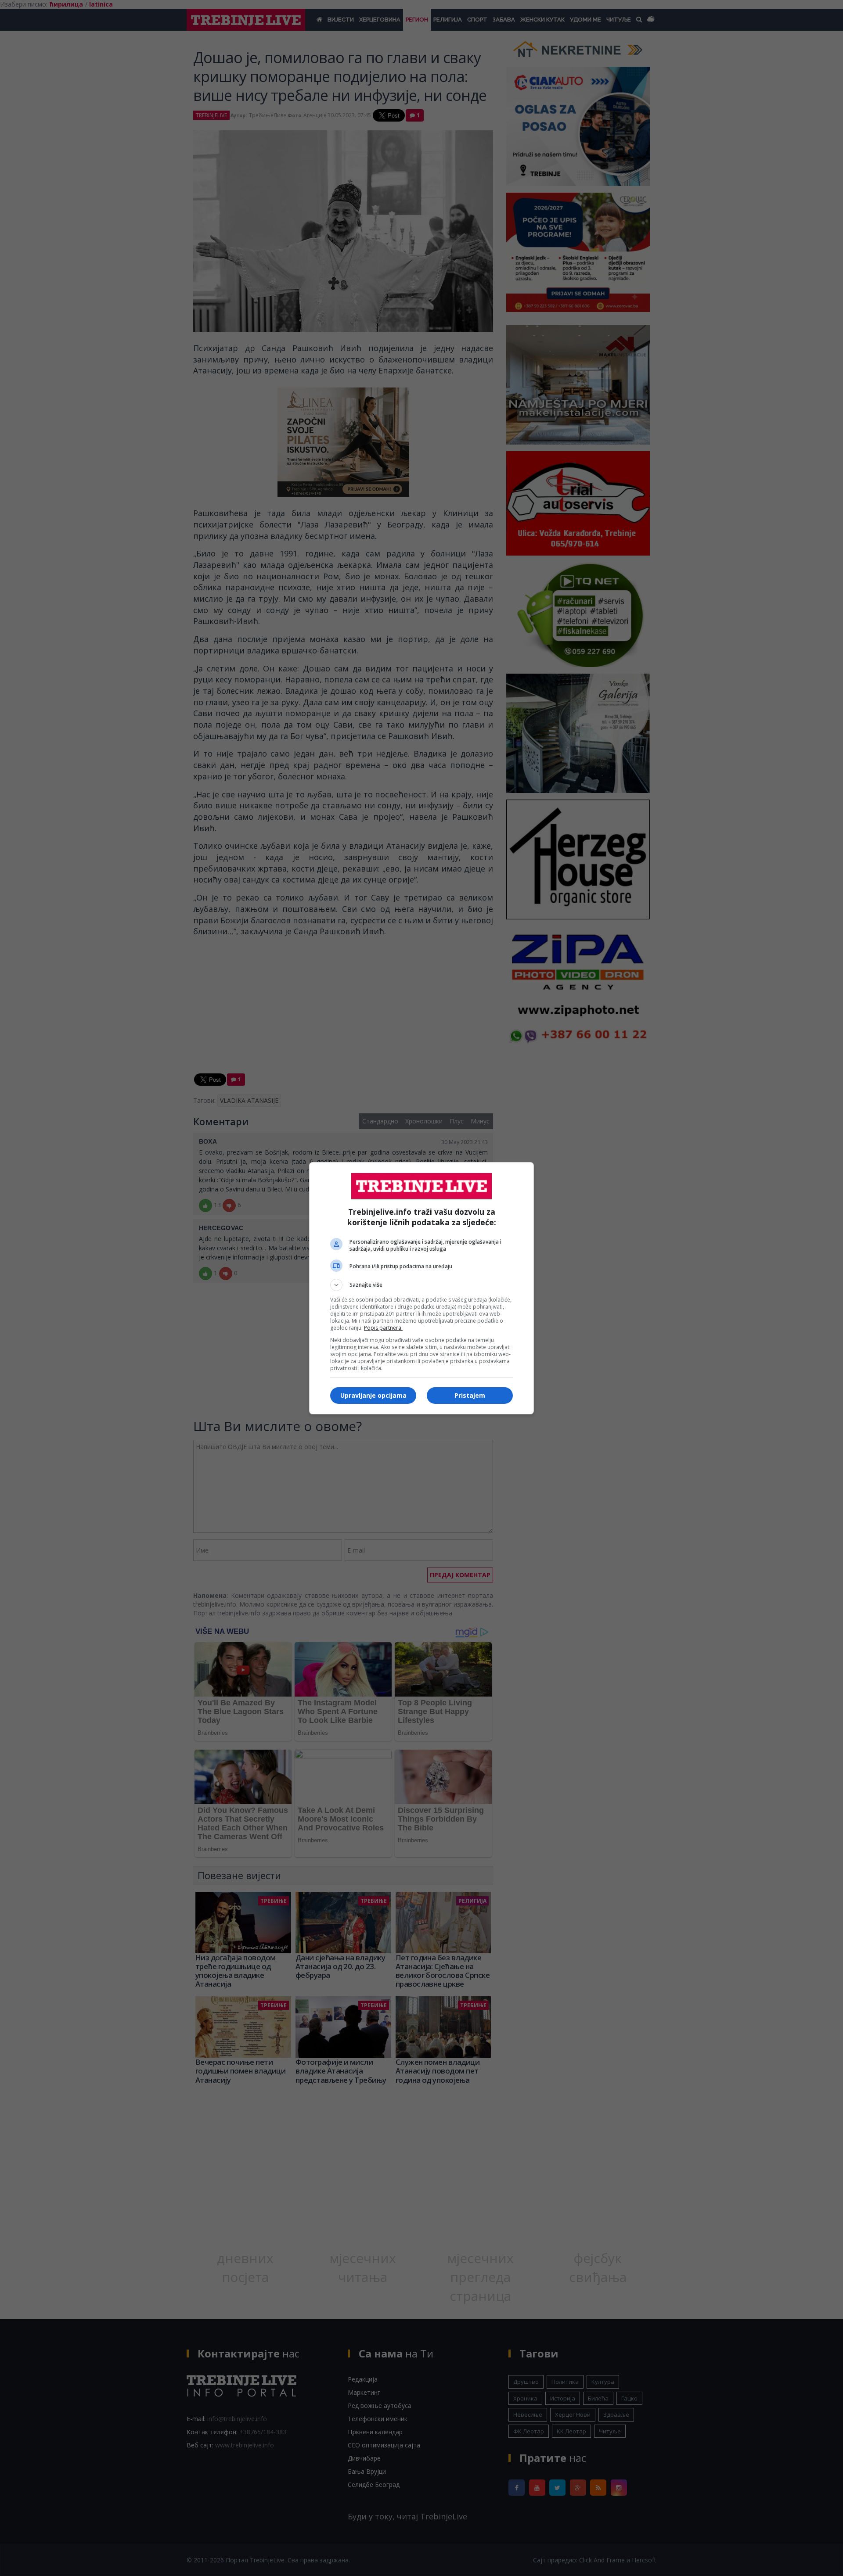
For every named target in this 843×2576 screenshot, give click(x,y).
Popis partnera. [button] (383, 1328)
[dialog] (421, 1288)
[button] (421, 1285)
